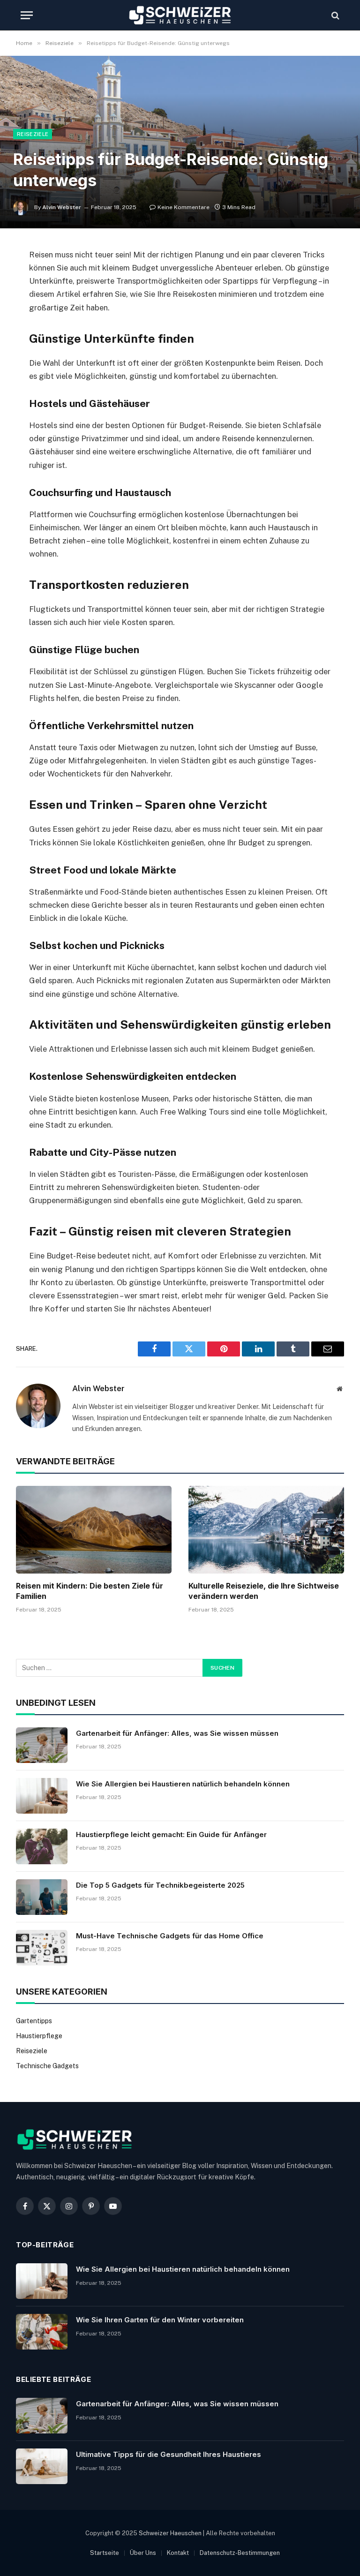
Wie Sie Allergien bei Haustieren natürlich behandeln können (183, 1784)
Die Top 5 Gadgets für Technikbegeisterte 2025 (160, 1885)
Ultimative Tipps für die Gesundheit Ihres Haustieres (169, 2454)
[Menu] (27, 15)
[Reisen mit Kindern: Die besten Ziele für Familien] (94, 1530)
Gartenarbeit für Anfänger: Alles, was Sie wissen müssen (177, 1733)
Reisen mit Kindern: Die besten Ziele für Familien (90, 1591)
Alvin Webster (62, 207)
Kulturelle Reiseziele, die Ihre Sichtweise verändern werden (264, 1591)
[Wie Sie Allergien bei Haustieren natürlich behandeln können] (42, 1796)
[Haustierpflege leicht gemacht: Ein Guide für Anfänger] (42, 1846)
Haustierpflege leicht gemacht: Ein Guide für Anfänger (171, 1834)
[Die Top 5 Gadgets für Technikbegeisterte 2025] (42, 1897)
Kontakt (178, 2553)
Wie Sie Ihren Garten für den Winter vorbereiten (160, 2320)
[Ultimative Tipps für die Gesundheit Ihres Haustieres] (42, 2466)
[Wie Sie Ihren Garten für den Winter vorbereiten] (42, 2332)
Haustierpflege (39, 2036)
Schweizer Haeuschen (170, 2533)
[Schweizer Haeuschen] (180, 15)
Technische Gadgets (47, 2066)
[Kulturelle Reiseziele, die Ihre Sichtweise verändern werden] (266, 1530)
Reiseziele (33, 134)
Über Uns (143, 2553)
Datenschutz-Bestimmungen (240, 2553)
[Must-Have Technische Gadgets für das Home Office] (42, 1948)
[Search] (334, 15)
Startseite (105, 2553)
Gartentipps (34, 2021)
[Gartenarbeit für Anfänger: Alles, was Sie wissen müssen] (42, 1745)
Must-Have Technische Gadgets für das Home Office (170, 1936)
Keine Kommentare (184, 207)
